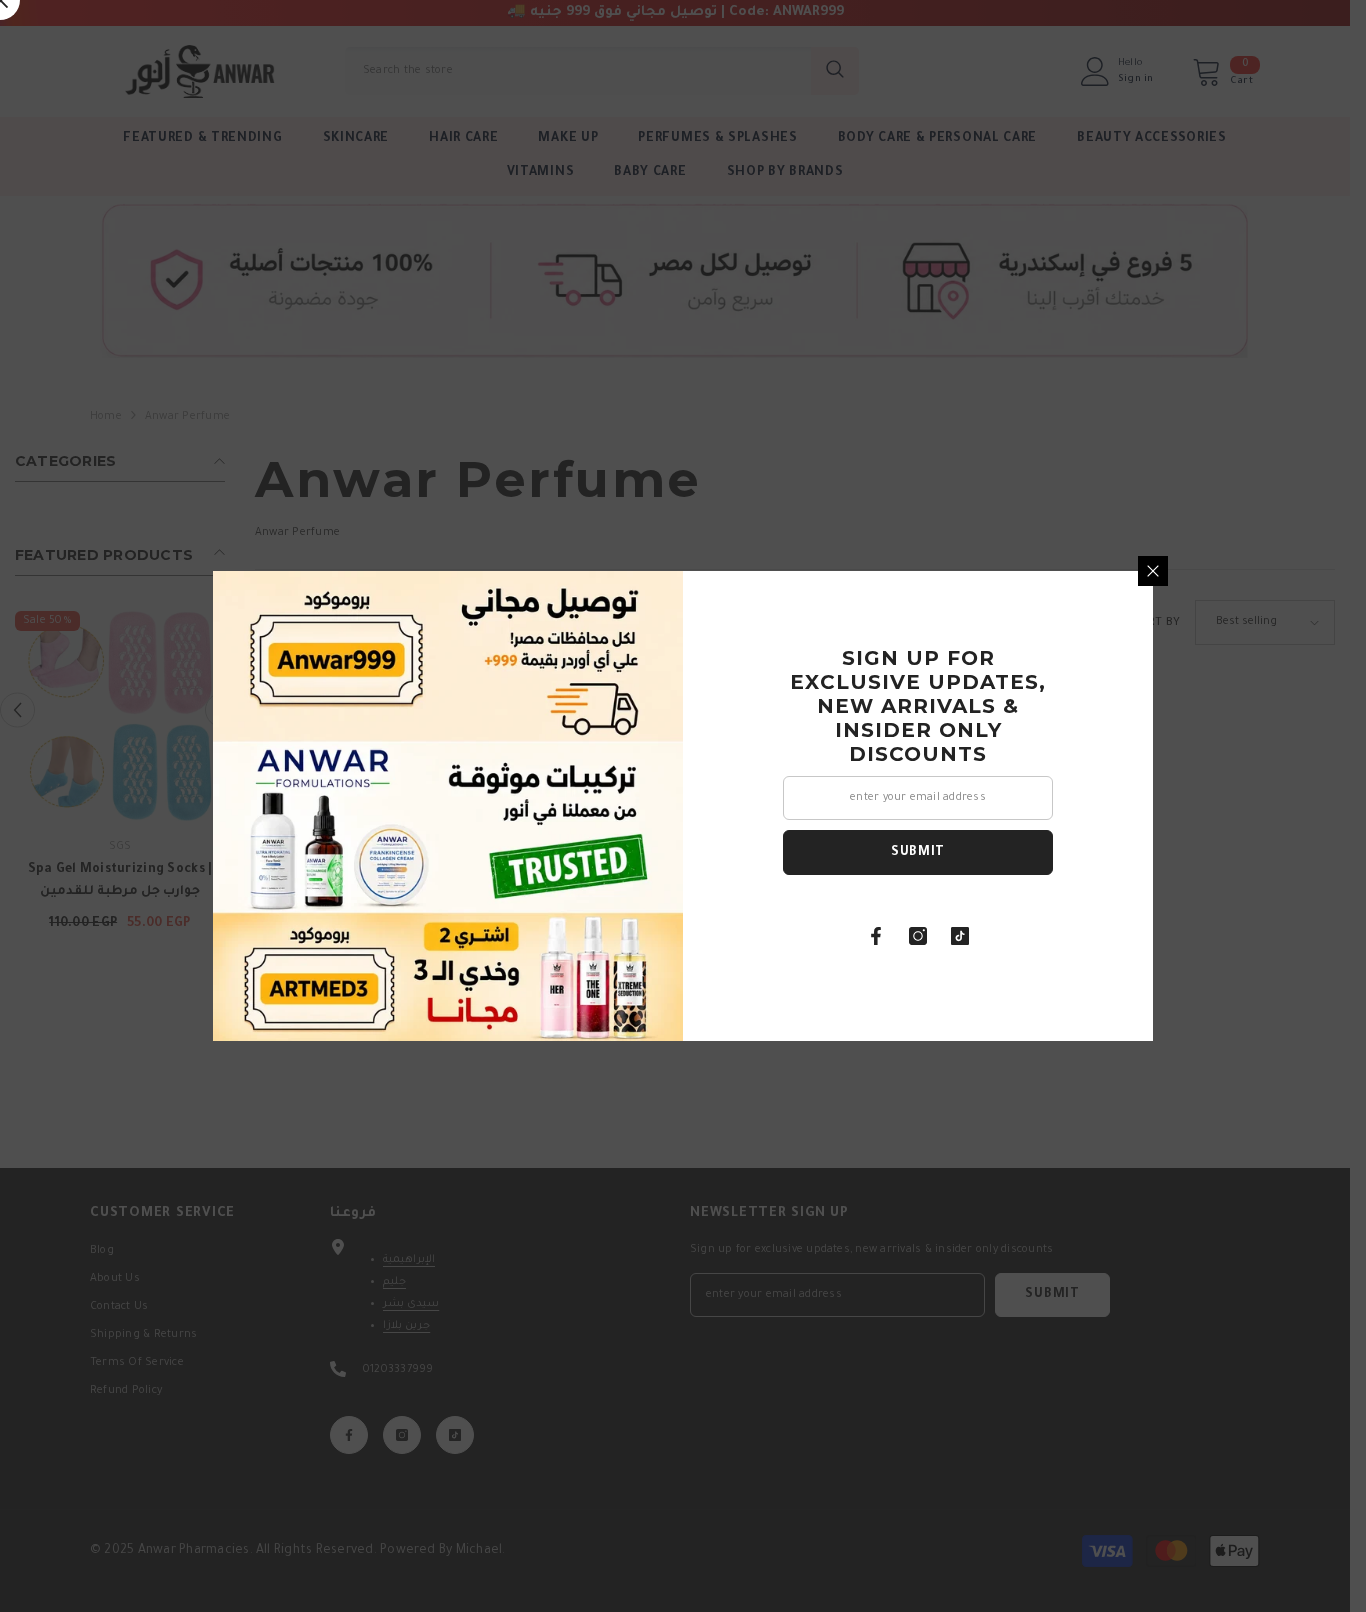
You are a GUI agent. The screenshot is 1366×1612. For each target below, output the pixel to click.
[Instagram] (918, 936)
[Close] (1153, 571)
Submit (918, 853)
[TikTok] (960, 936)
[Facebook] (876, 936)
